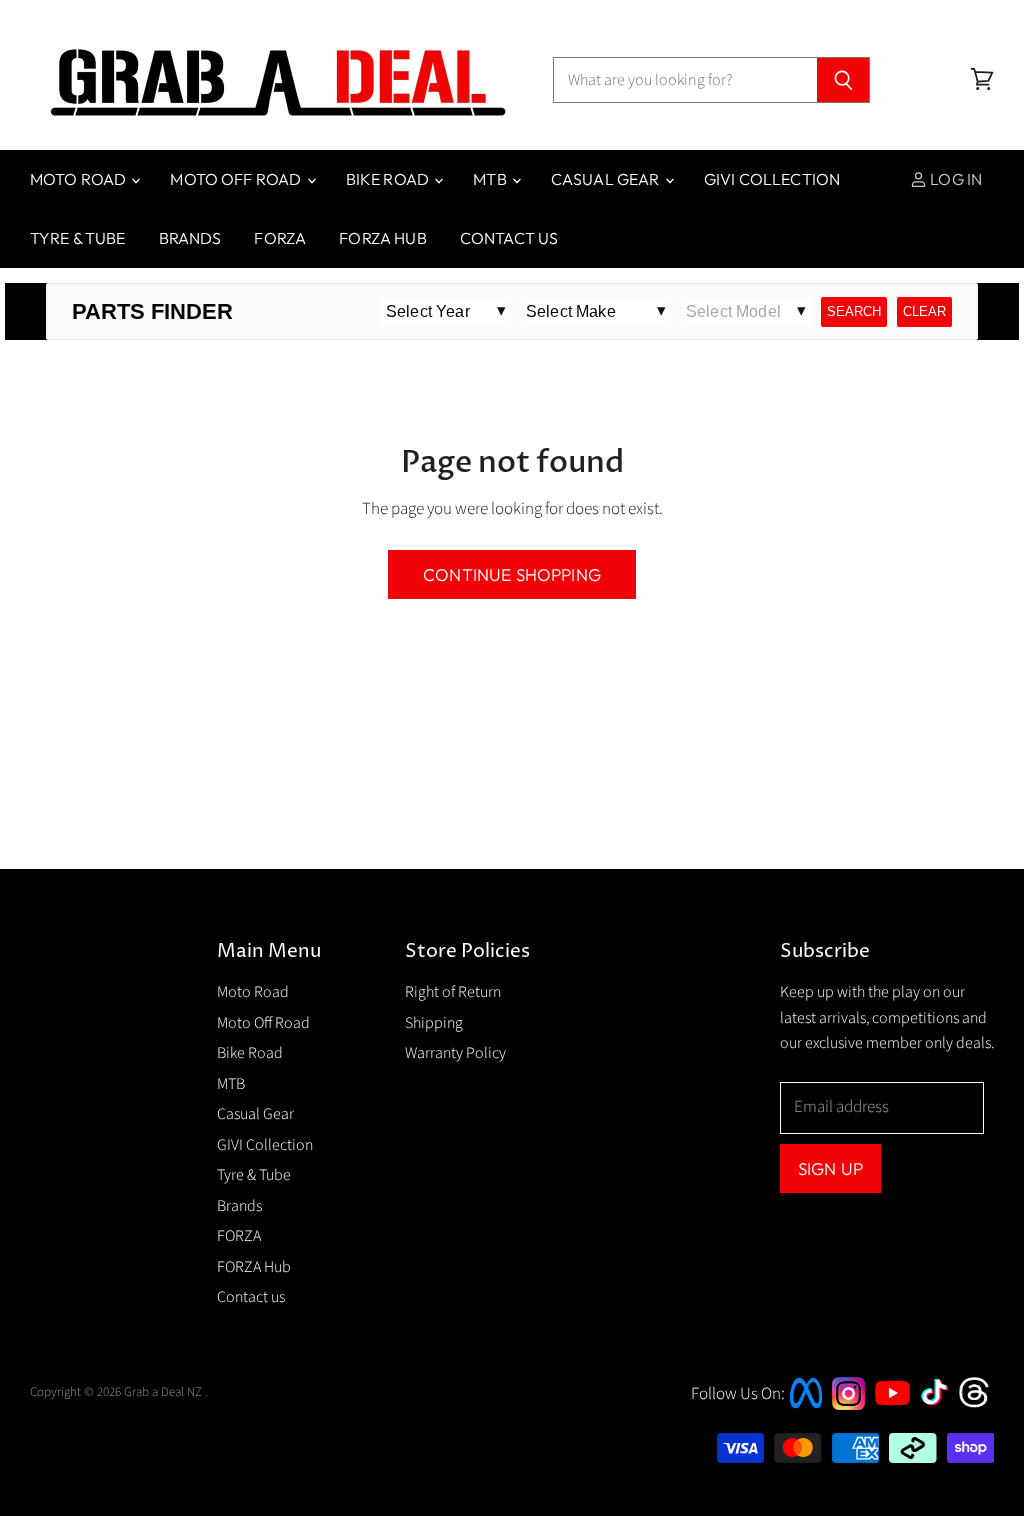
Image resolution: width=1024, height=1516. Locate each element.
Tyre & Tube (78, 238)
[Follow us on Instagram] (848, 1405)
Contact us (509, 238)
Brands (190, 238)
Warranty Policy (455, 1053)
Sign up (830, 1168)
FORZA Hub (382, 238)
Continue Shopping (512, 574)
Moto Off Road (237, 179)
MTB (491, 179)
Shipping (434, 1023)
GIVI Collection (772, 179)
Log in (954, 179)
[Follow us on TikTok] (941, 1407)
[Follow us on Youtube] (895, 1423)
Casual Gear (607, 179)
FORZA (280, 238)
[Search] (843, 80)
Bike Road (389, 179)
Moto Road (80, 179)
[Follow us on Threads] (980, 1405)
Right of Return (453, 992)
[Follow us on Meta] (806, 1410)
